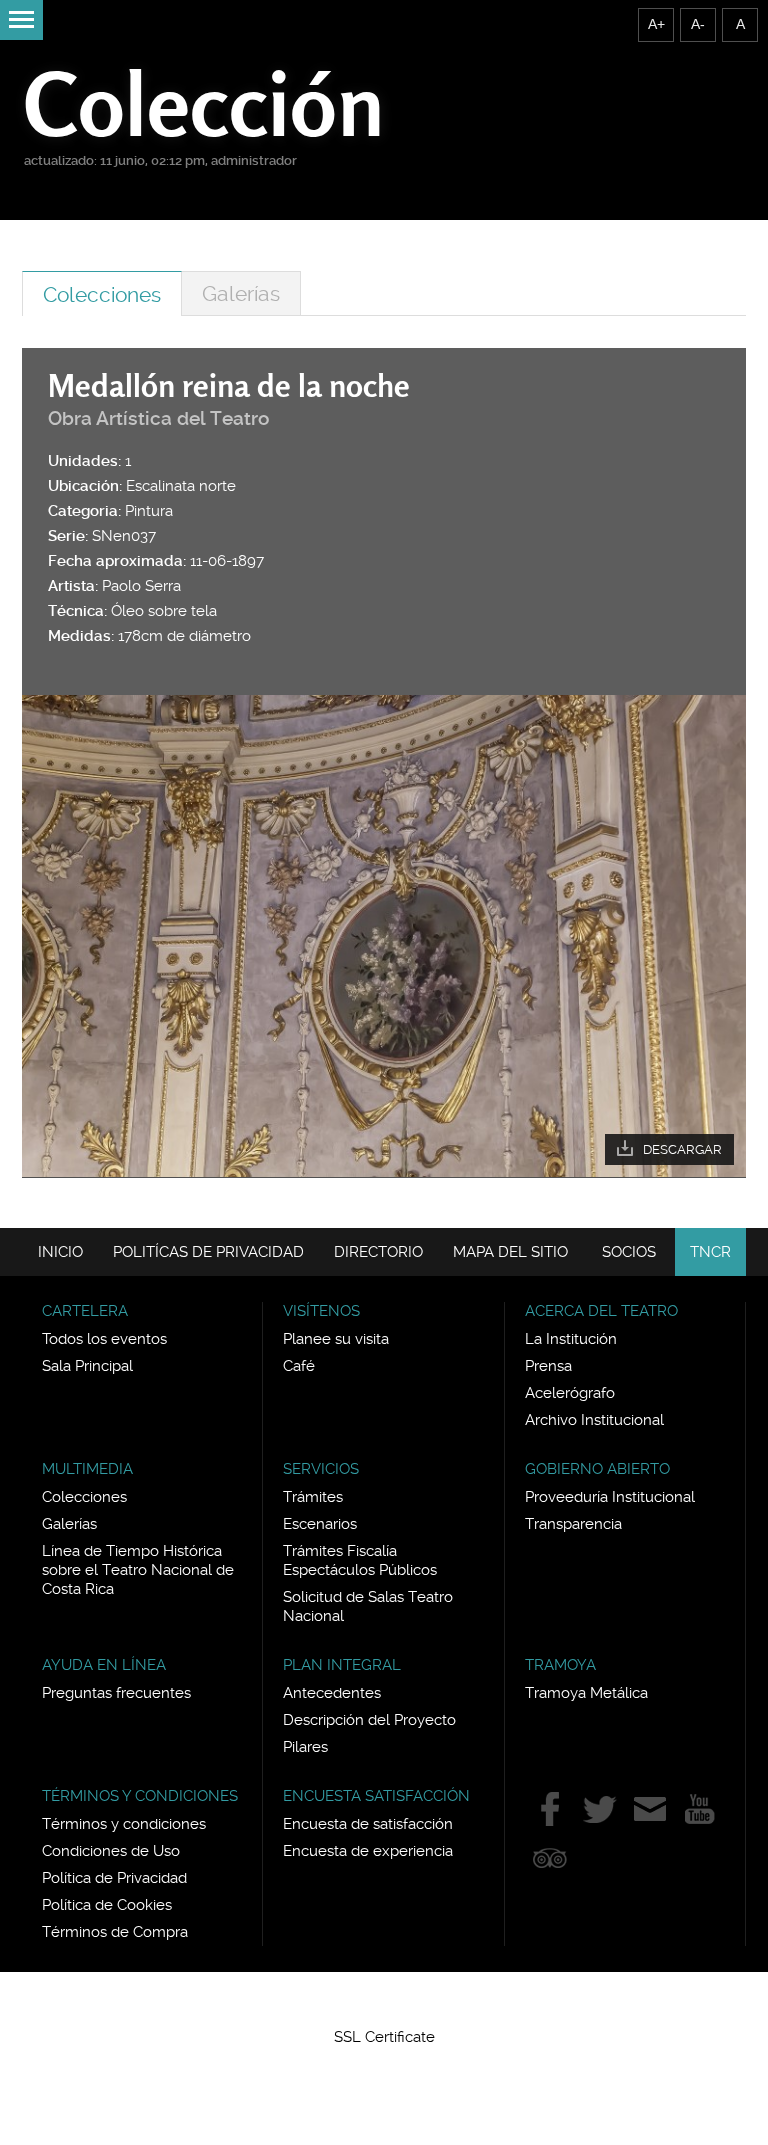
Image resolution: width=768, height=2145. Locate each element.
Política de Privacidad (114, 1878)
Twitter (600, 1809)
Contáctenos (650, 1809)
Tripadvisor (550, 1858)
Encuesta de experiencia (368, 1851)
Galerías (241, 293)
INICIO (60, 1252)
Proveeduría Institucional (610, 1497)
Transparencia (573, 1524)
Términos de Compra (115, 1932)
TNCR (710, 1252)
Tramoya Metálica (586, 1693)
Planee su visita (336, 1339)
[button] (384, 2001)
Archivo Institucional (594, 1420)
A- (698, 24)
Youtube (700, 1809)
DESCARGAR (682, 1149)
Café (299, 1366)
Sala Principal (87, 1366)
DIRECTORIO (378, 1252)
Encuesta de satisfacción (368, 1824)
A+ (656, 24)
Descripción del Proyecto (369, 1720)
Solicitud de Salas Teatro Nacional (368, 1606)
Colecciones (102, 294)
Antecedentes (332, 1693)
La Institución (571, 1339)
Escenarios (320, 1524)
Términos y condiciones (124, 1824)
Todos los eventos (104, 1339)
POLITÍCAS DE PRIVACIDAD (208, 1252)
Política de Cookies (107, 1905)
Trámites (313, 1497)
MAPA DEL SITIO (510, 1252)
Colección (204, 103)
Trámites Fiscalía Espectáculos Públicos (360, 1560)
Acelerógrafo (570, 1393)
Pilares (305, 1747)
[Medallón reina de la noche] (384, 936)
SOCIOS (629, 1252)
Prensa (548, 1366)
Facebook (550, 1809)
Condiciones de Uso (111, 1851)
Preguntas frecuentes (116, 1693)
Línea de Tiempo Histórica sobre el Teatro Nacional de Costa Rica (138, 1570)
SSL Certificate (384, 2037)
